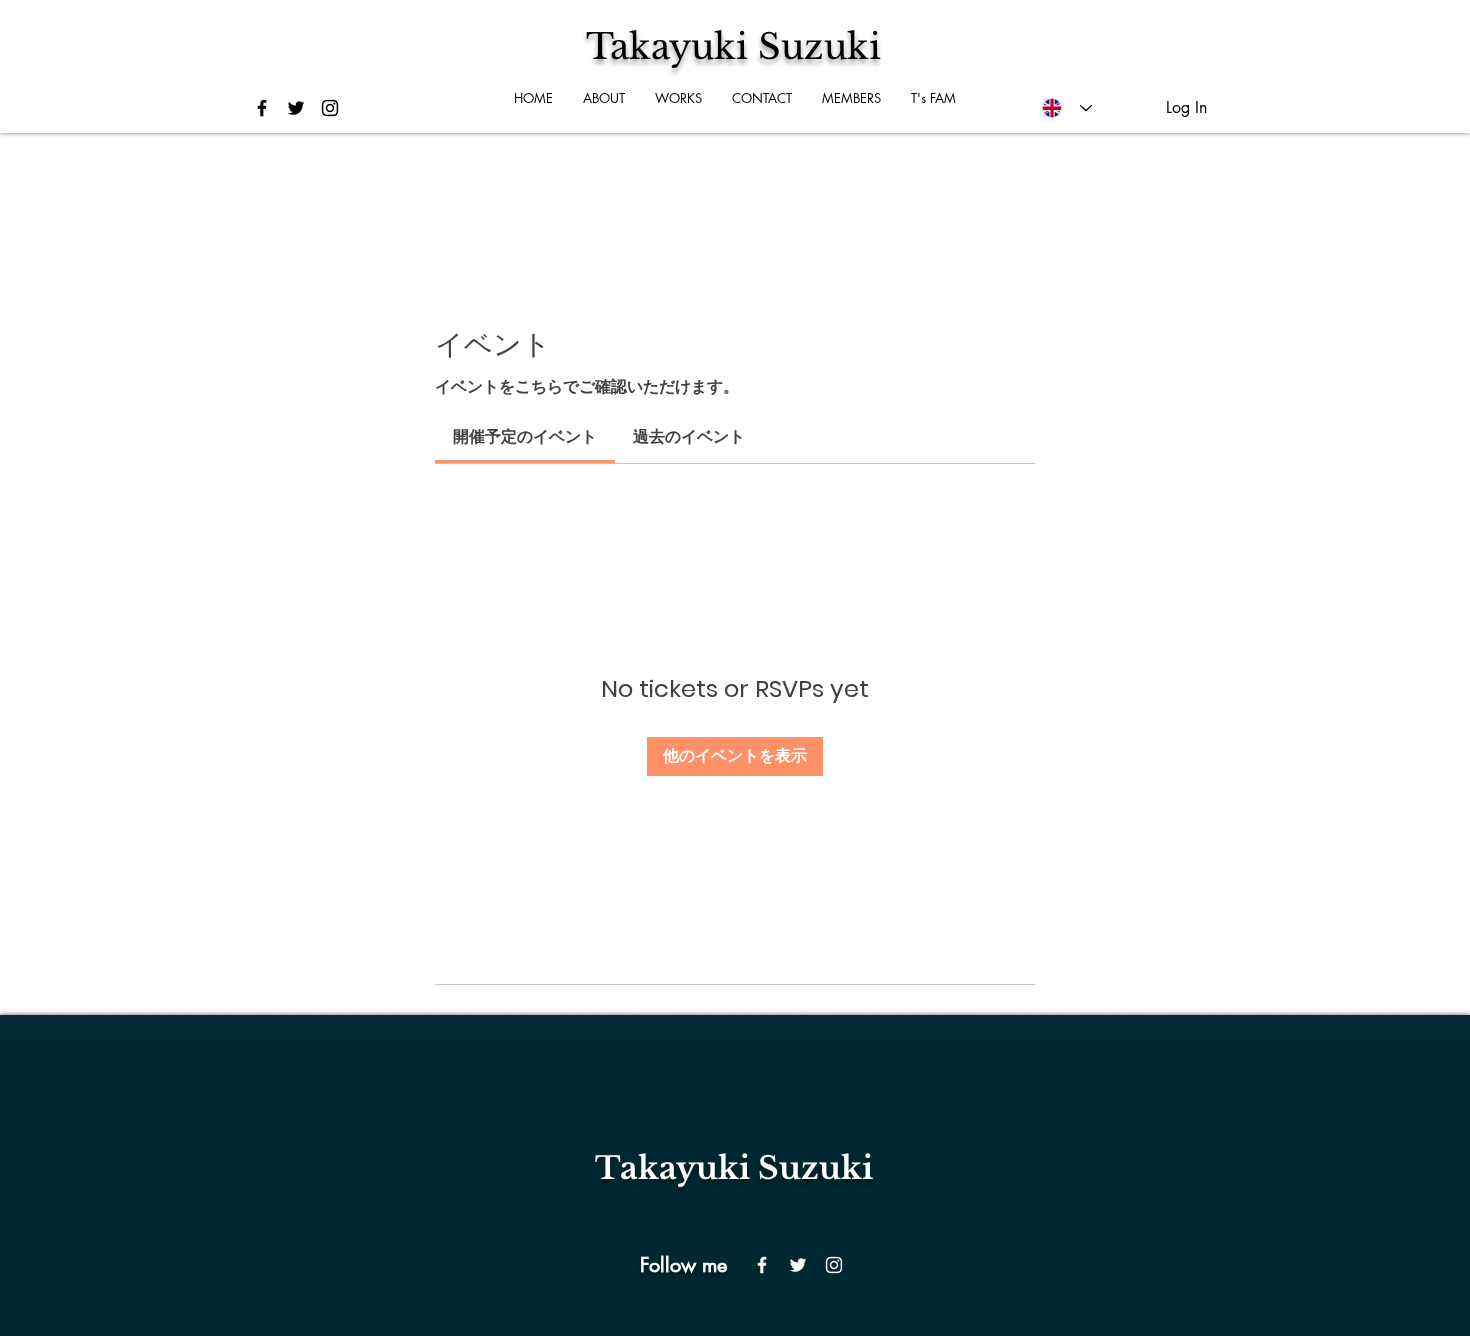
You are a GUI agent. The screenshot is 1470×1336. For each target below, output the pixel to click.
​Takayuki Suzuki (734, 1168)
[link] (525, 436)
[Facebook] (762, 1265)
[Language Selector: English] (1067, 108)
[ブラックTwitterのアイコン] (296, 108)
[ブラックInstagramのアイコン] (330, 108)
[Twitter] (798, 1265)
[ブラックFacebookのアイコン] (262, 108)
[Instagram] (834, 1265)
